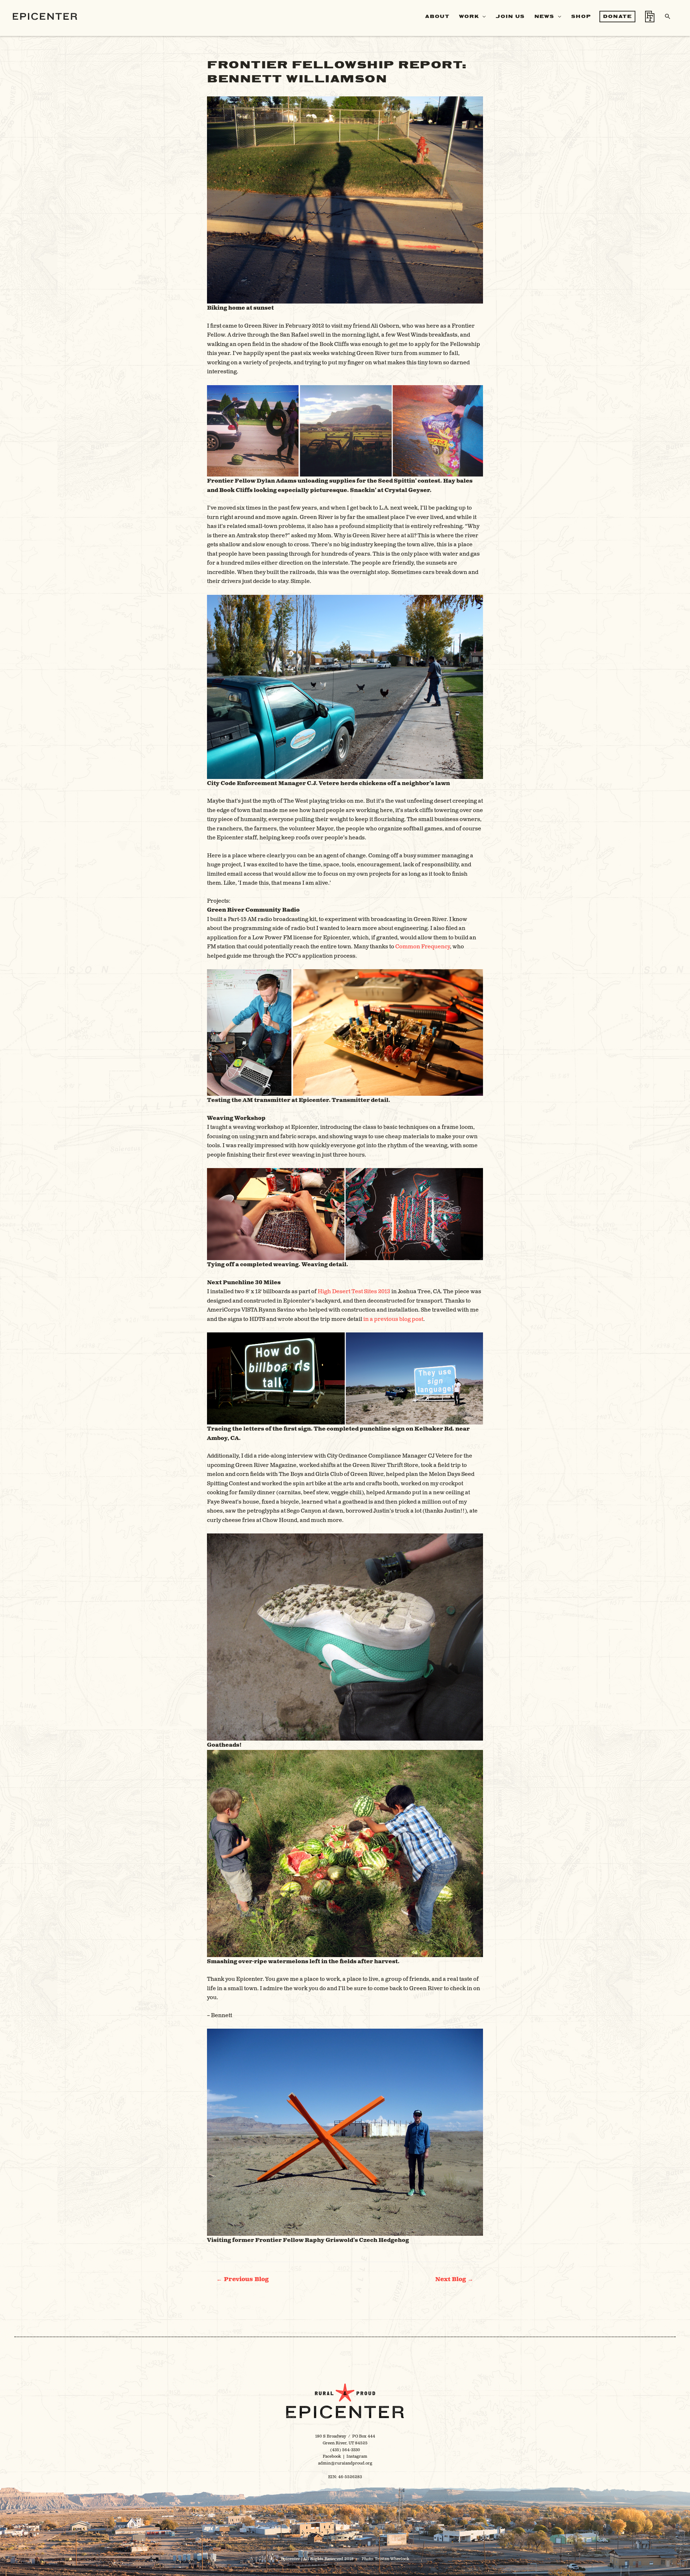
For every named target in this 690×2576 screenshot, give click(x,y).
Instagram (357, 2456)
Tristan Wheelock (392, 2559)
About (437, 16)
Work (469, 16)
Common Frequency (423, 947)
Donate (618, 16)
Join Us (510, 16)
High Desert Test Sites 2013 (354, 1292)
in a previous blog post (393, 1319)
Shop (581, 16)
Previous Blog (243, 2279)
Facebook (332, 2456)
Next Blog (454, 2279)
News (544, 16)
